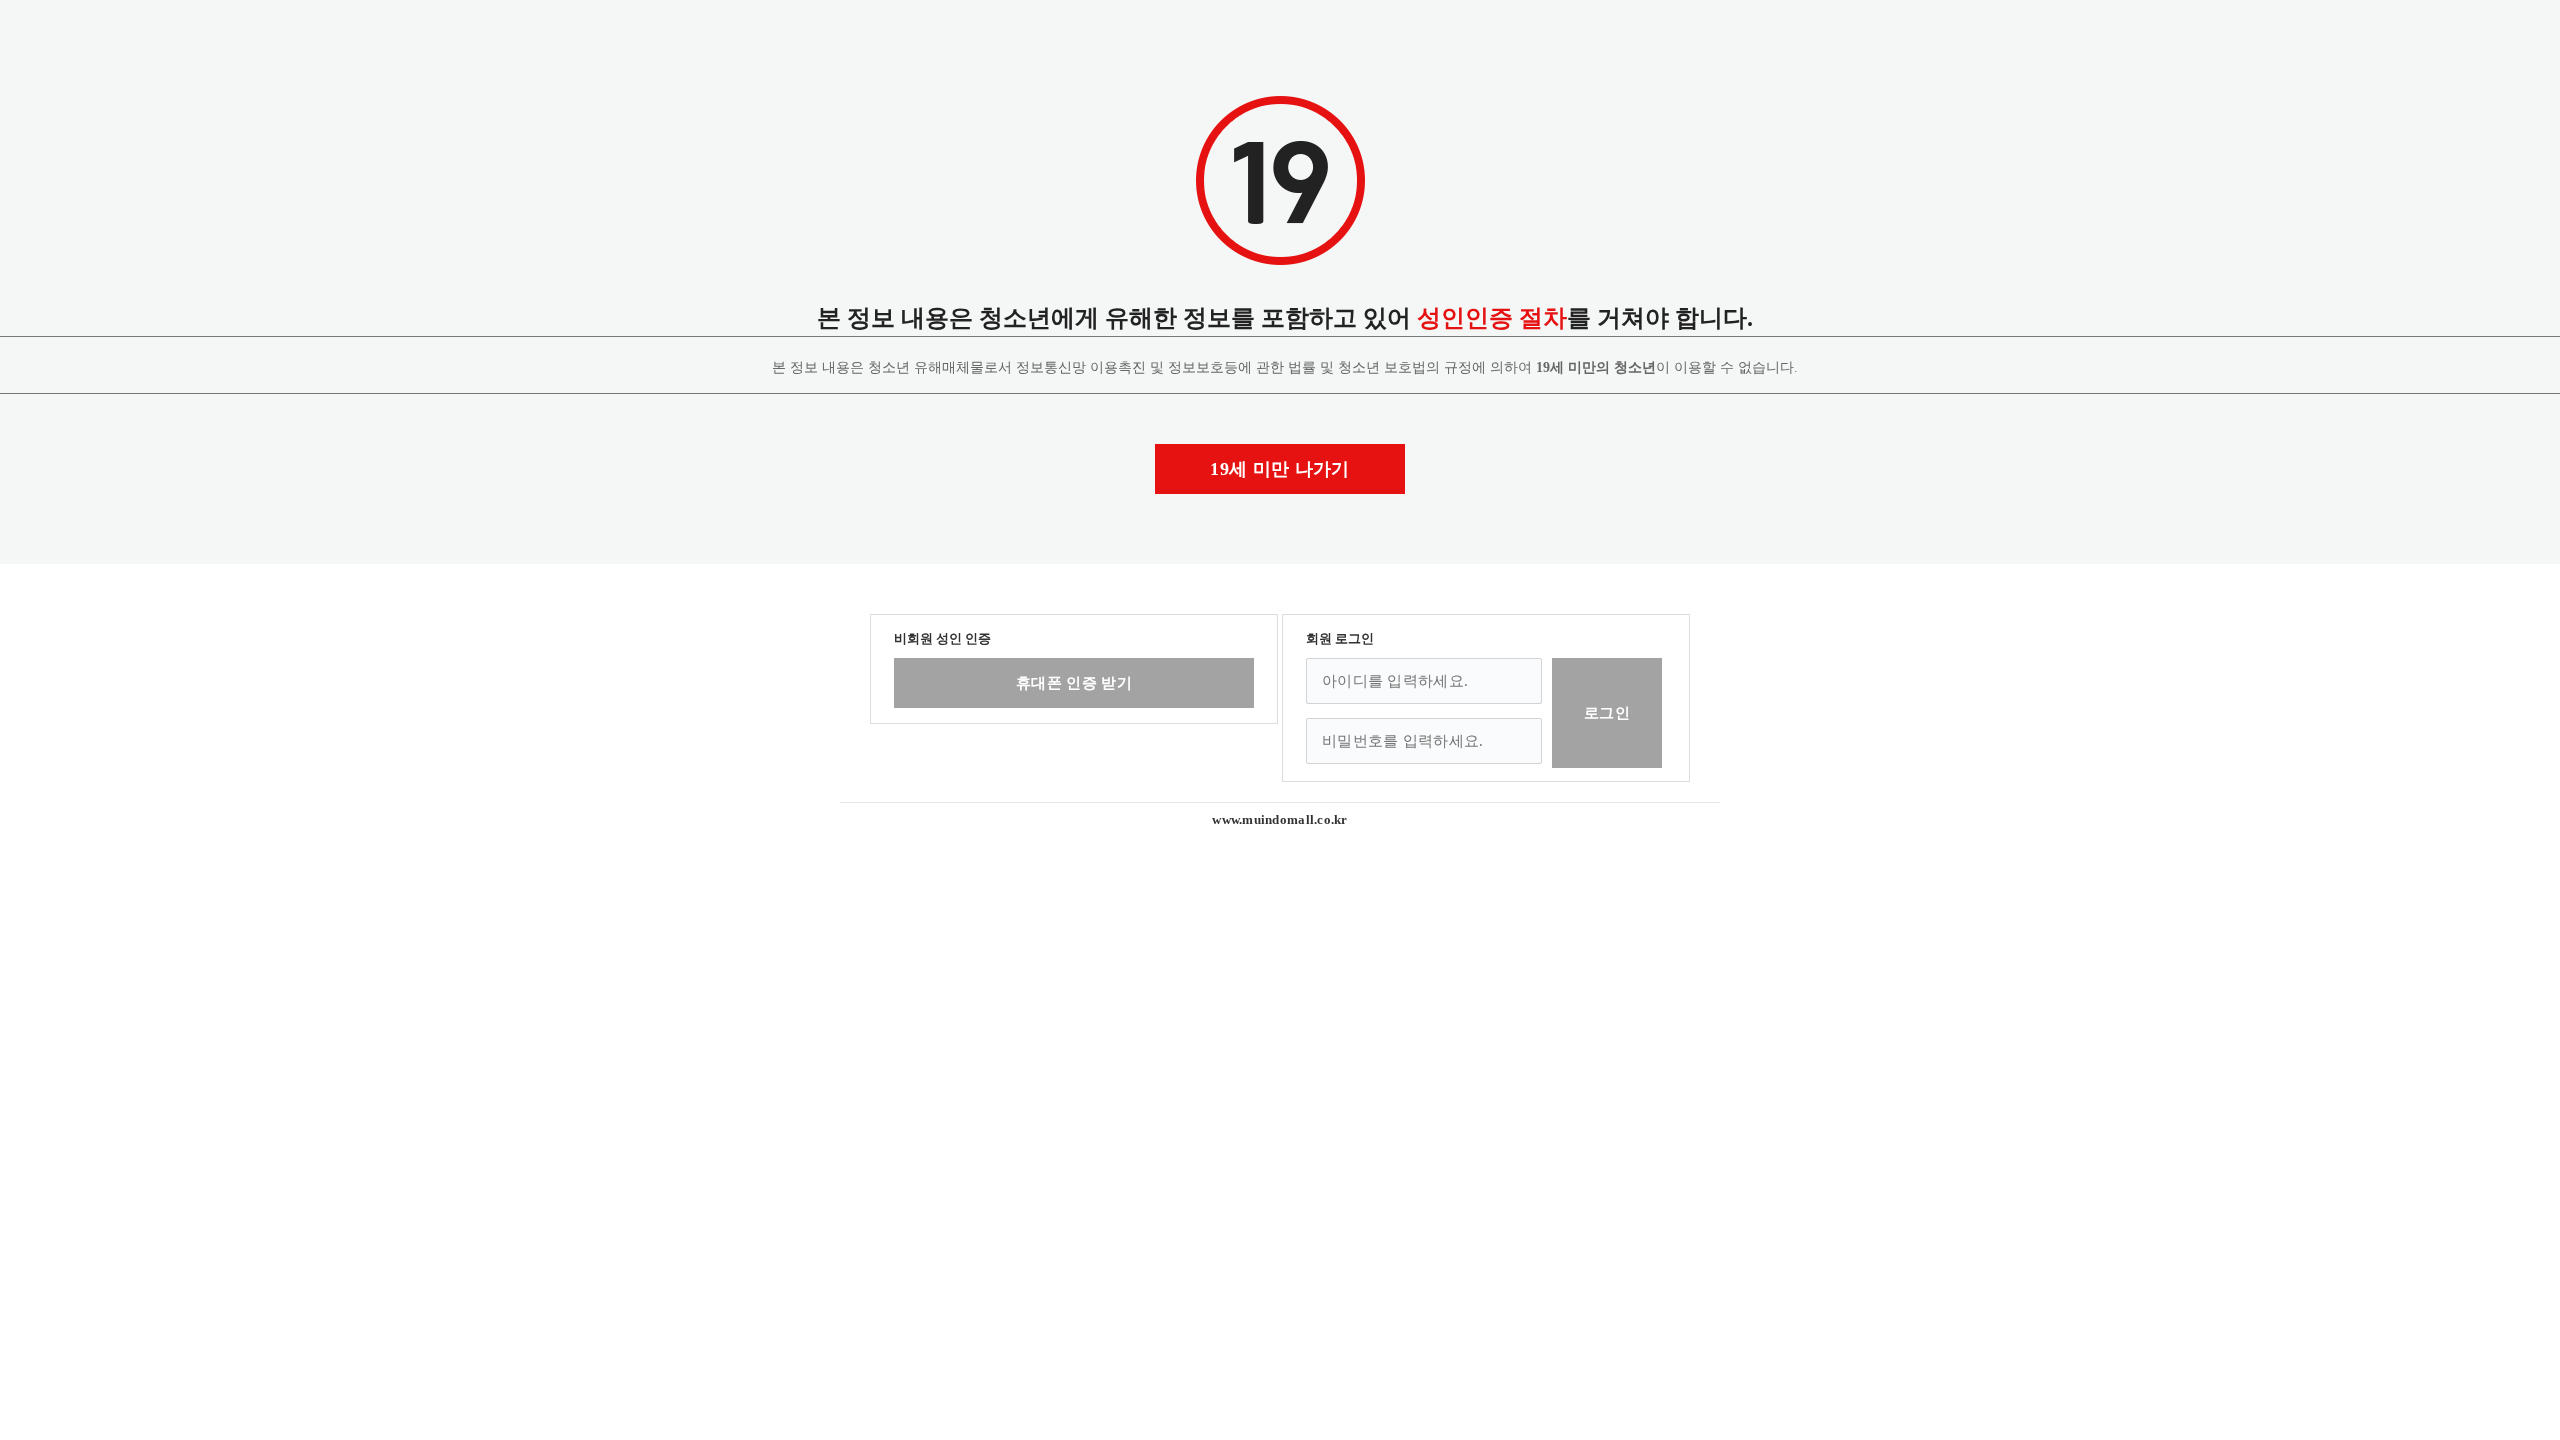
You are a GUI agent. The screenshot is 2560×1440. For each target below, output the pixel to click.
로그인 (1607, 713)
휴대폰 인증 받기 (1074, 683)
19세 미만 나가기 (1280, 469)
